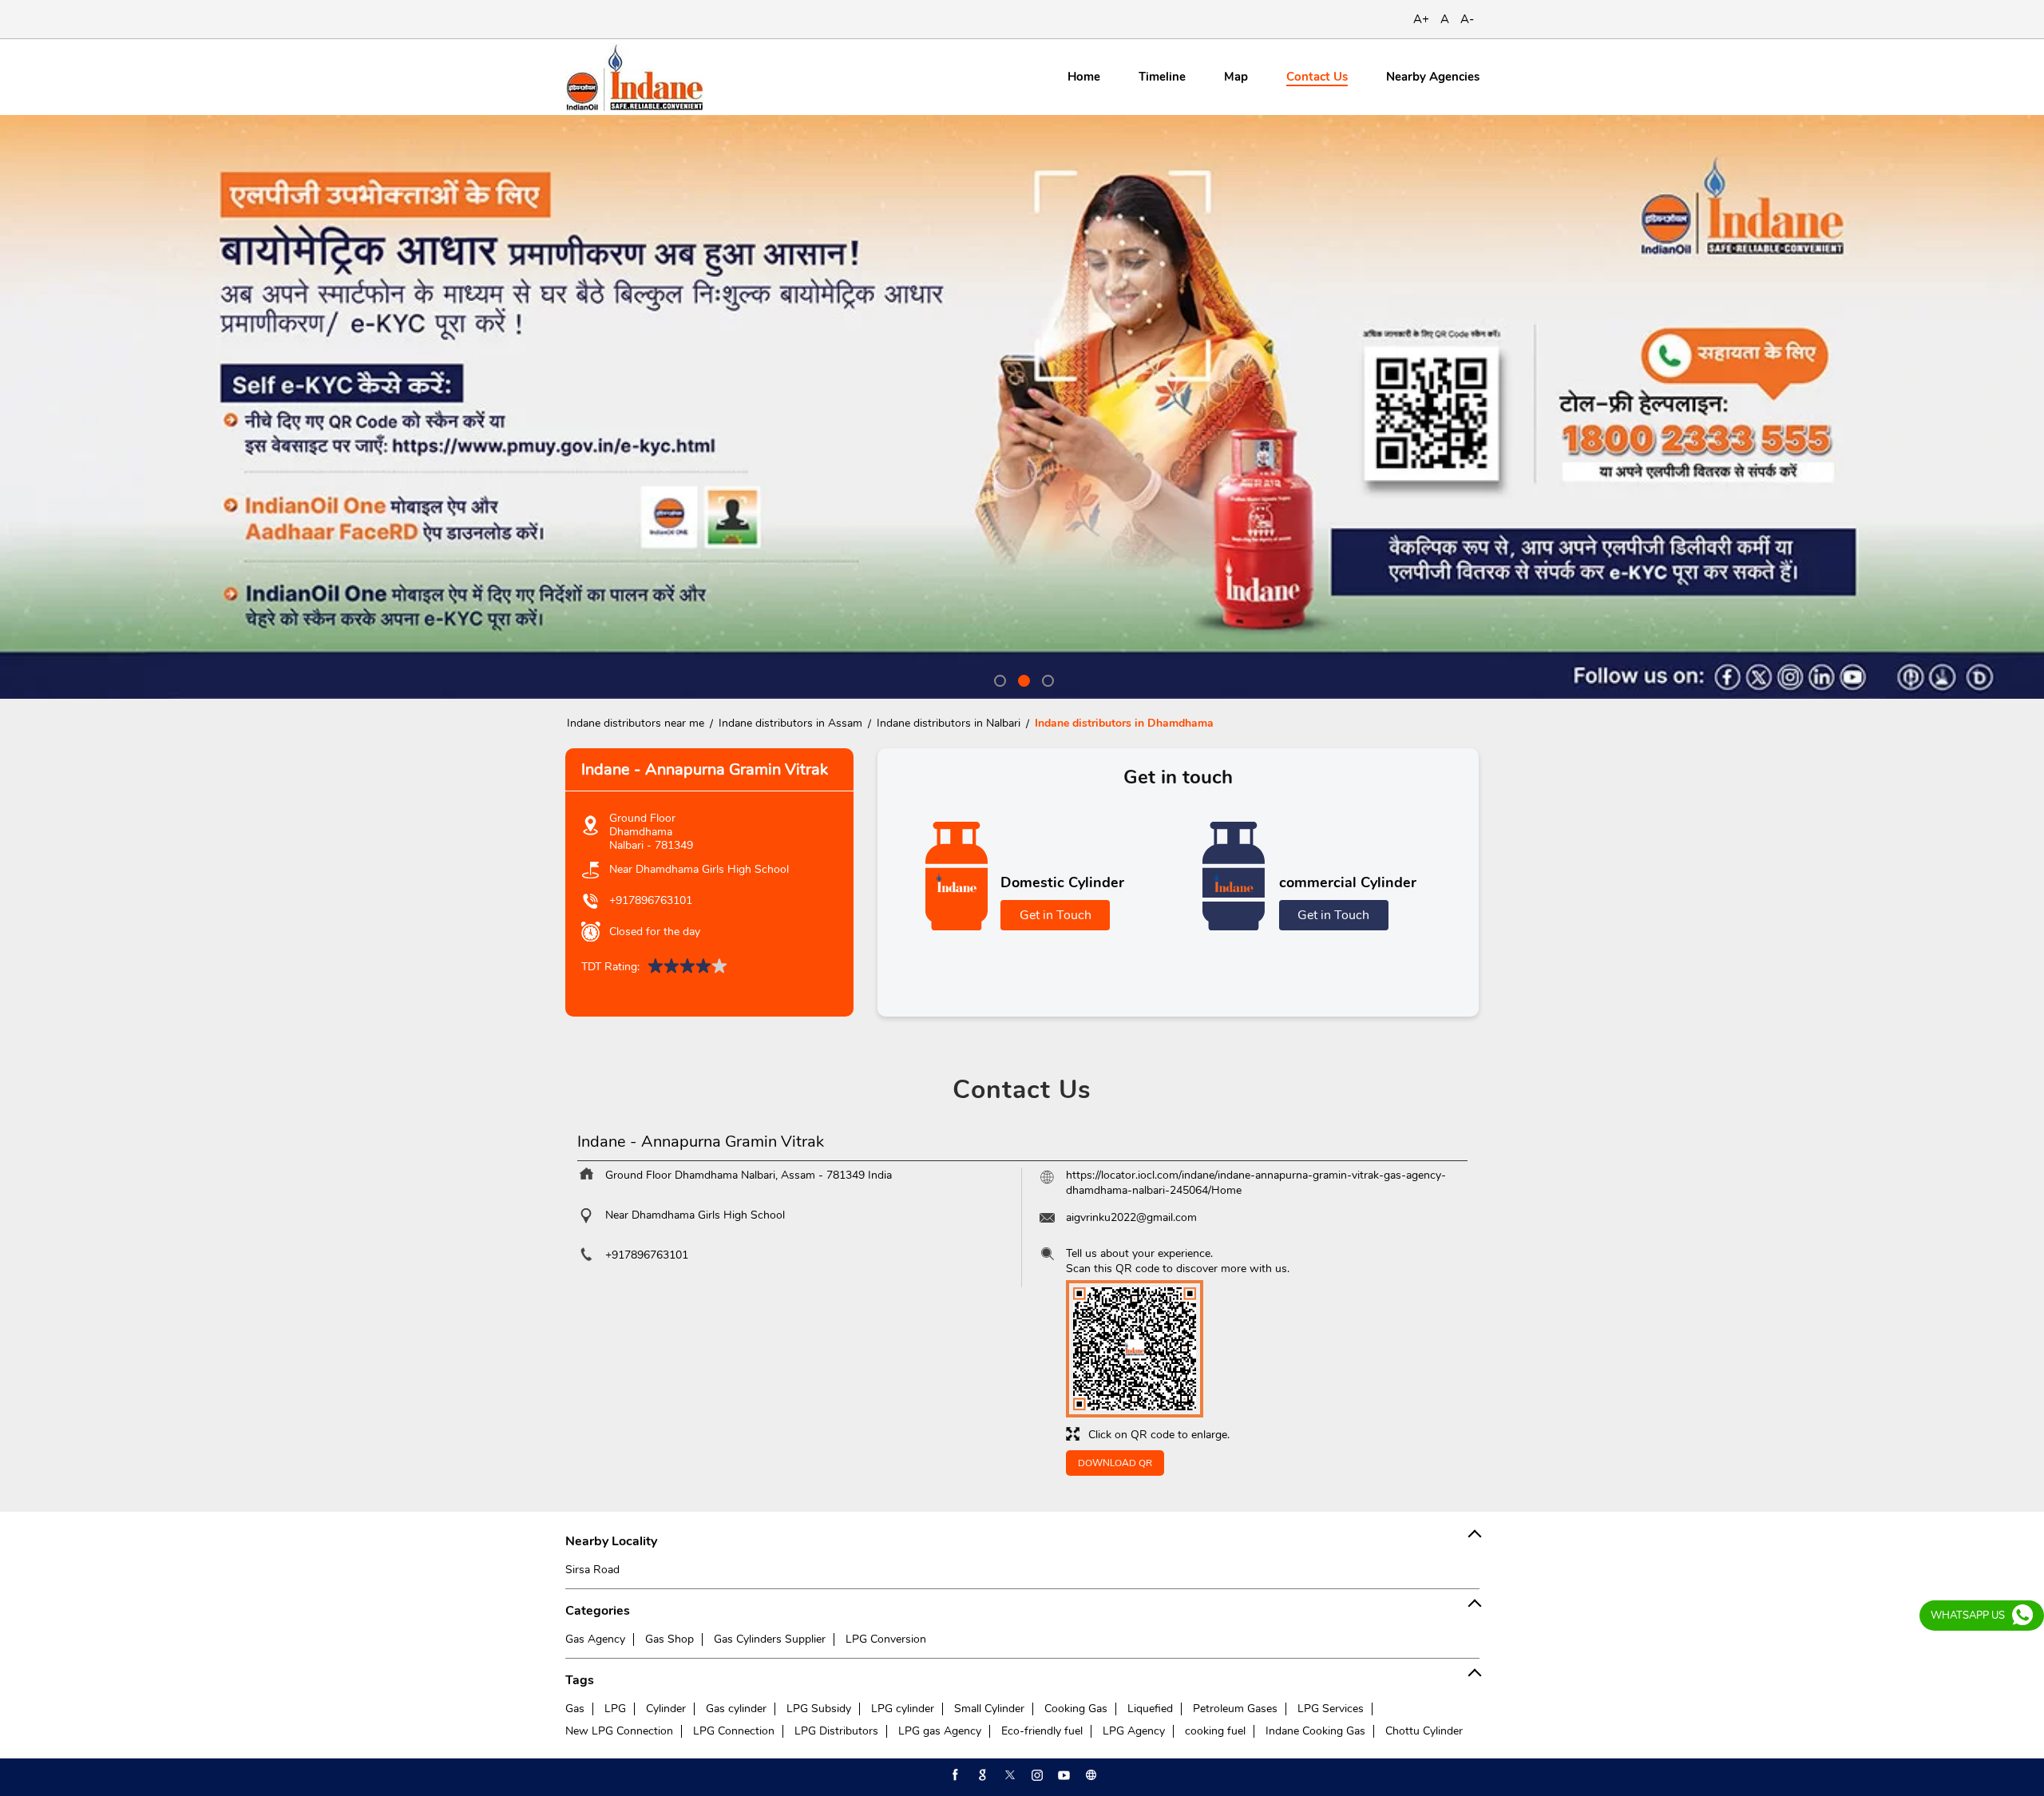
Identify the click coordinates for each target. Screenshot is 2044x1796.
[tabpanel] (1022, 407)
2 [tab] (1022, 679)
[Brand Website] (1090, 1775)
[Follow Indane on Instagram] (1036, 1775)
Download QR (1115, 1463)
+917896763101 (651, 900)
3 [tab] (1046, 679)
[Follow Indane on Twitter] (1008, 1775)
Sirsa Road (592, 1570)
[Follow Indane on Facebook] (954, 1775)
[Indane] (634, 77)
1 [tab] (998, 679)
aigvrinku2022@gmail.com (1131, 1217)
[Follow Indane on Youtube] (1063, 1775)
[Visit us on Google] (981, 1775)
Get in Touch (1056, 915)
